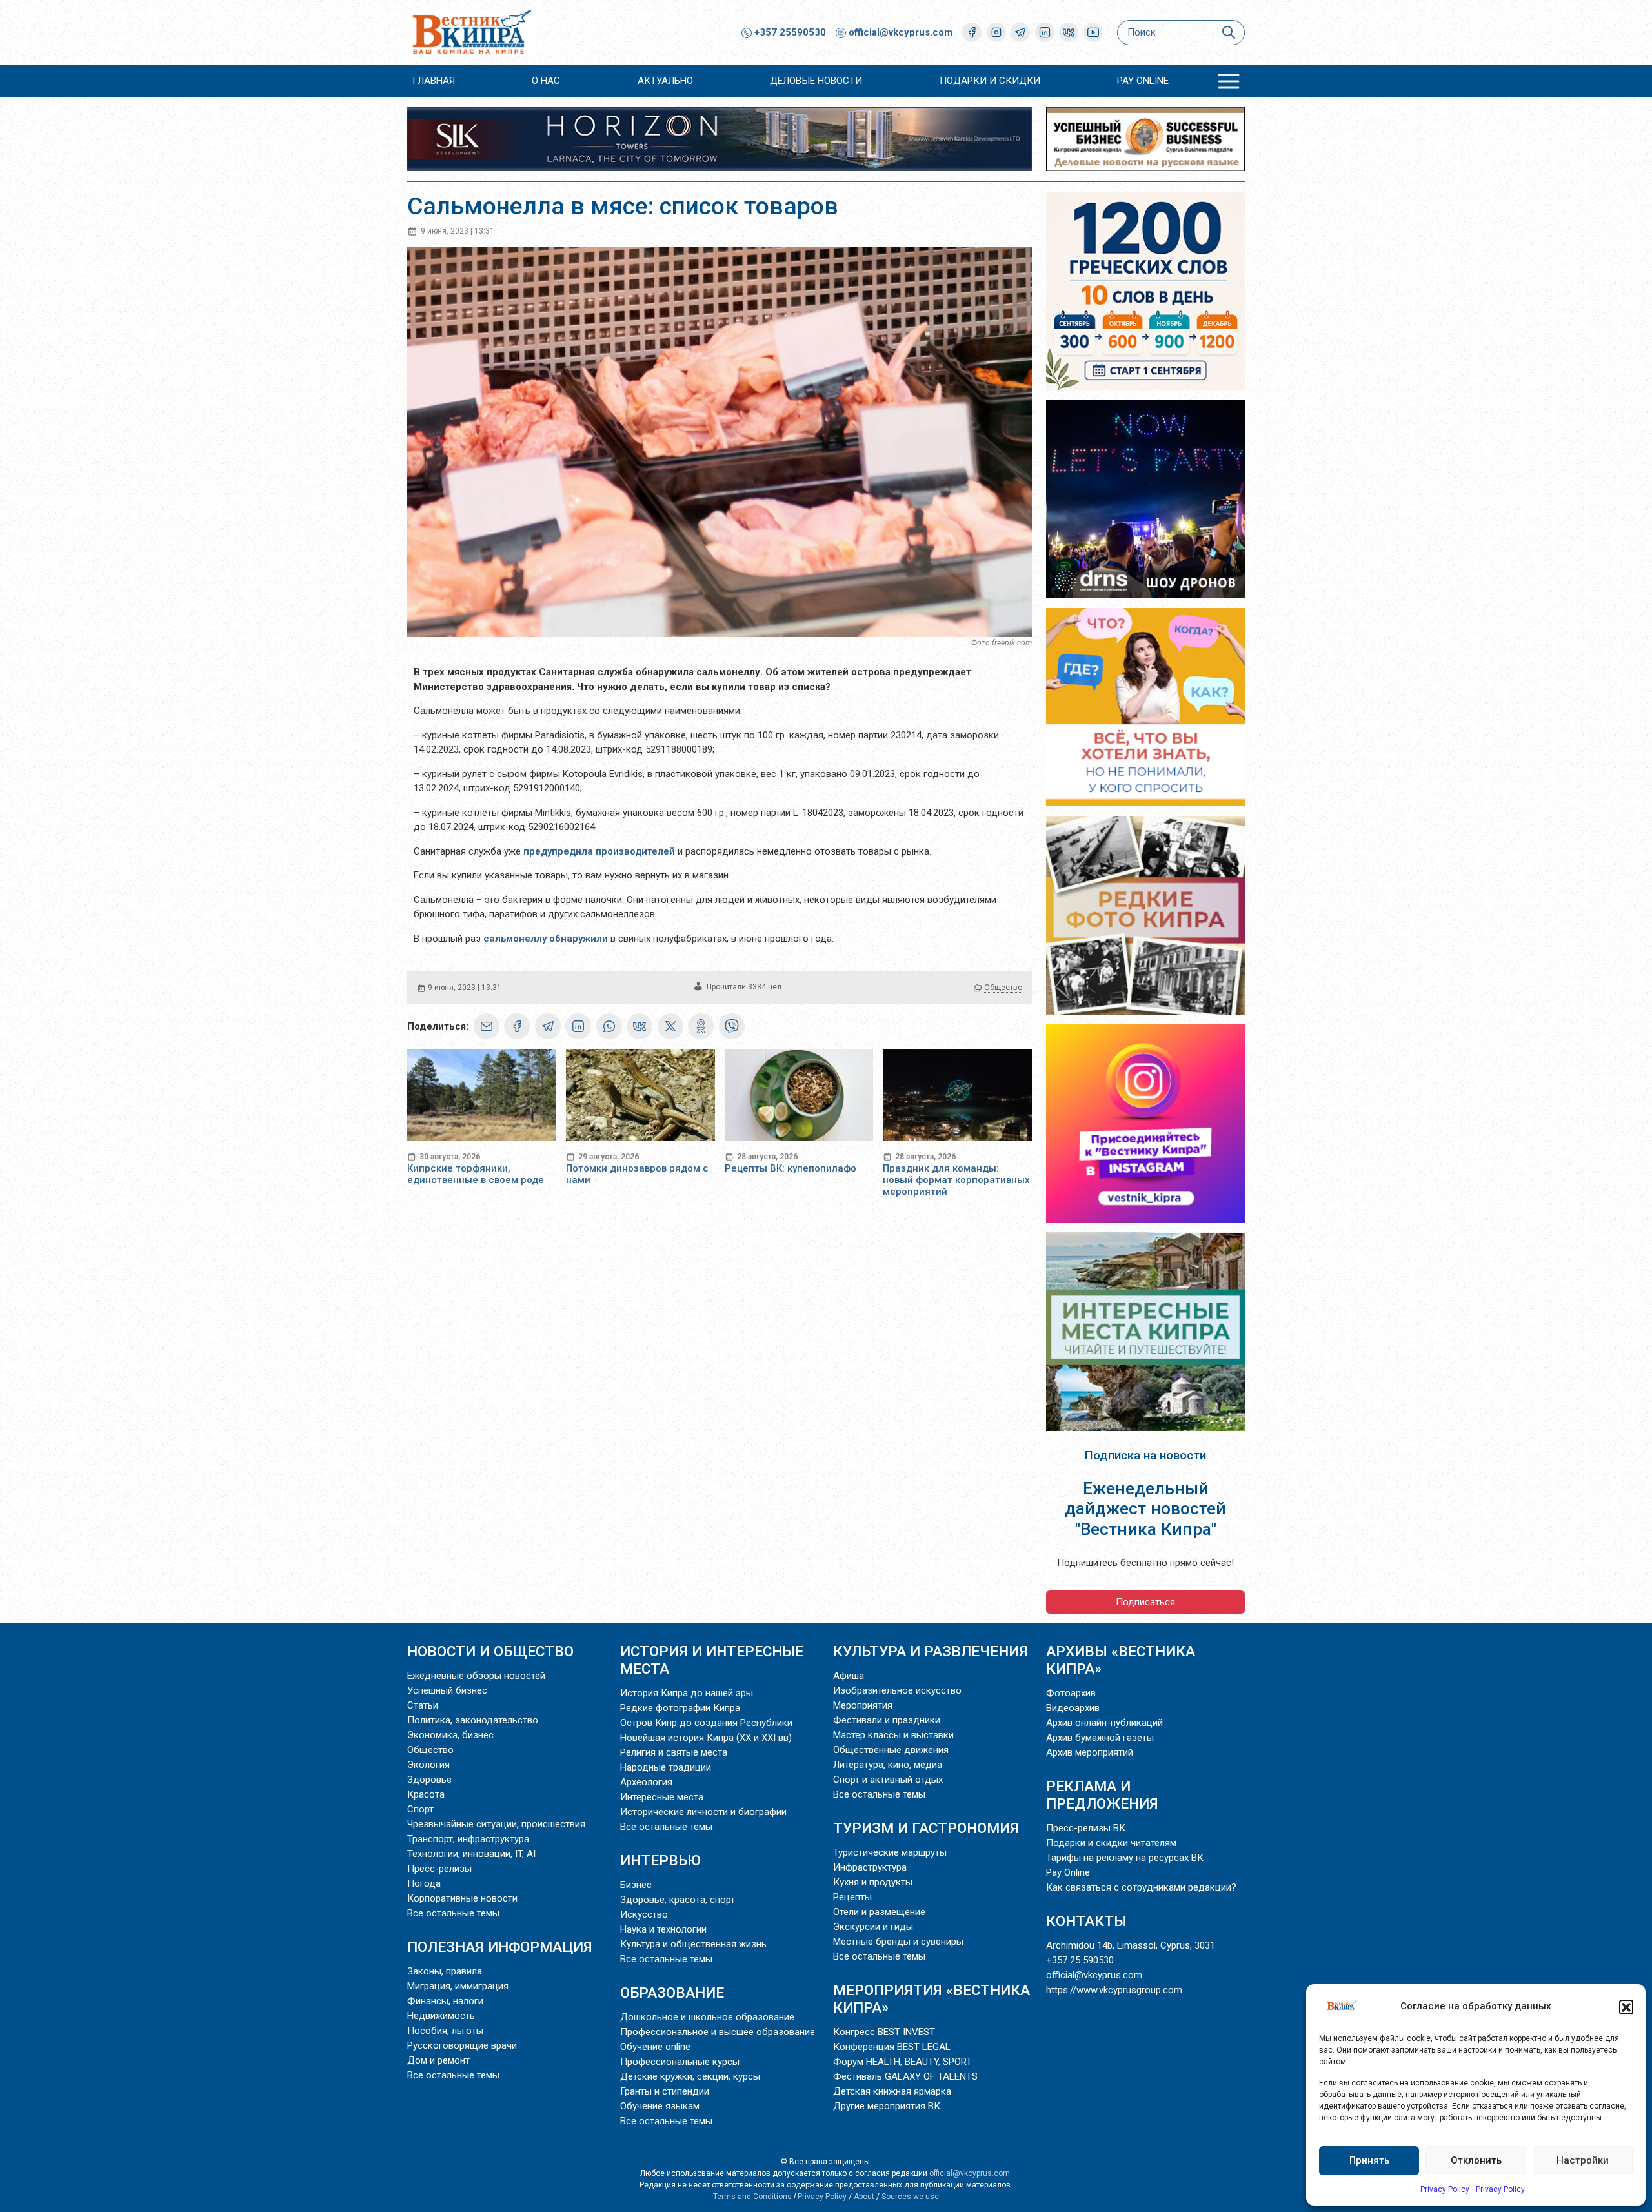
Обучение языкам (660, 2106)
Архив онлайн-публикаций (1104, 1723)
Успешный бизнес (447, 1690)
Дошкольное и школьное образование (707, 2017)
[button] (1626, 2007)
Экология (428, 1765)
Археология (646, 1782)
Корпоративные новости (462, 1898)
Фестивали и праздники (887, 1720)
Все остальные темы (453, 1913)
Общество (1003, 988)
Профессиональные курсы (680, 2062)
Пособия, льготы (445, 2031)
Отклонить (1476, 2160)
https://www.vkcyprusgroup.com (1114, 1990)
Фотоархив (1071, 1693)
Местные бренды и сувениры (898, 1942)
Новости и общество (490, 1651)
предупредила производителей (599, 851)
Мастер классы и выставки (893, 1735)
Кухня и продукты (873, 1882)
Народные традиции (666, 1767)
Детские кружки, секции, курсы (690, 2076)
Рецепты (852, 1897)
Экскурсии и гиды (873, 1927)
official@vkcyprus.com (901, 32)
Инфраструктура (870, 1867)
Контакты (1086, 1921)
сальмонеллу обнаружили (546, 939)
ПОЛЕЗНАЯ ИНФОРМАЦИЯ (500, 1947)
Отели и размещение (879, 1912)
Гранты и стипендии (665, 2091)
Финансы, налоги (445, 2001)
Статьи (423, 1705)
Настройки (1583, 2160)
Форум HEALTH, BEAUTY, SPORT (902, 2062)
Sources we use (910, 2197)
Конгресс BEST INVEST (884, 2032)
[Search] (1228, 33)
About (864, 2197)
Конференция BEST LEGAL (892, 2047)
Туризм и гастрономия (926, 1828)
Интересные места (662, 1797)
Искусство (644, 1914)
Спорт (420, 1809)
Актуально (665, 81)
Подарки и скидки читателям (1111, 1843)
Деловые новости (816, 81)
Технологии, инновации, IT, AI (471, 1854)
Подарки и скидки (990, 81)
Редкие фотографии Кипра (680, 1708)
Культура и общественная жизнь (693, 1944)
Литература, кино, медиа (888, 1765)
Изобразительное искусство (897, 1690)
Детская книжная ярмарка (892, 2091)
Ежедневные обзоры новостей (476, 1676)
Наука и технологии (663, 1929)
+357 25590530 (789, 32)
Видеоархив (1073, 1708)
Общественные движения (891, 1750)
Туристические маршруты (890, 1852)
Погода (424, 1883)
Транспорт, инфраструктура (468, 1839)
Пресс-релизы (439, 1869)
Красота (426, 1794)
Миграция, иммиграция (458, 1986)
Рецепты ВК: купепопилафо (791, 1168)
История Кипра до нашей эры (687, 1693)
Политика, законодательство (473, 1720)
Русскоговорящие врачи (462, 2045)
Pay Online (1143, 81)
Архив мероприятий (1090, 1752)
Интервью (660, 1860)
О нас (546, 81)
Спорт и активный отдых (888, 1780)
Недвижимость (441, 2016)
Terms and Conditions (752, 2197)
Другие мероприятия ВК (887, 2106)
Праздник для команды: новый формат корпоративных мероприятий (956, 1180)
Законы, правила (445, 1971)
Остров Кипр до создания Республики (706, 1723)
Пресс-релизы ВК (1086, 1828)
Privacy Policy (1445, 2189)
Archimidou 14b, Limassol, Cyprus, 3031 (1131, 1945)
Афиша (849, 1676)
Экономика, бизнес (450, 1735)
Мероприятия (863, 1705)
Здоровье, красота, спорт (678, 1900)
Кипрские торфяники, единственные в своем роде (476, 1174)
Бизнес (636, 1885)
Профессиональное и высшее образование (718, 2032)
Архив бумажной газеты (1100, 1738)
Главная (434, 81)
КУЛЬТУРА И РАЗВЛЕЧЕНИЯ (931, 1651)
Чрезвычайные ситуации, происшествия (496, 1824)
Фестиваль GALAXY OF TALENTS (905, 2076)
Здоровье (429, 1780)
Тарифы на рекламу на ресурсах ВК (1125, 1858)
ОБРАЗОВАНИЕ (672, 1993)
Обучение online (655, 2047)
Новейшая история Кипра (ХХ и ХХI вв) (706, 1738)
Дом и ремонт (438, 2060)
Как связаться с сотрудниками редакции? (1141, 1887)
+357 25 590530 (1080, 1960)
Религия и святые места (674, 1752)
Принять (1369, 2160)
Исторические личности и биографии (703, 1812)
